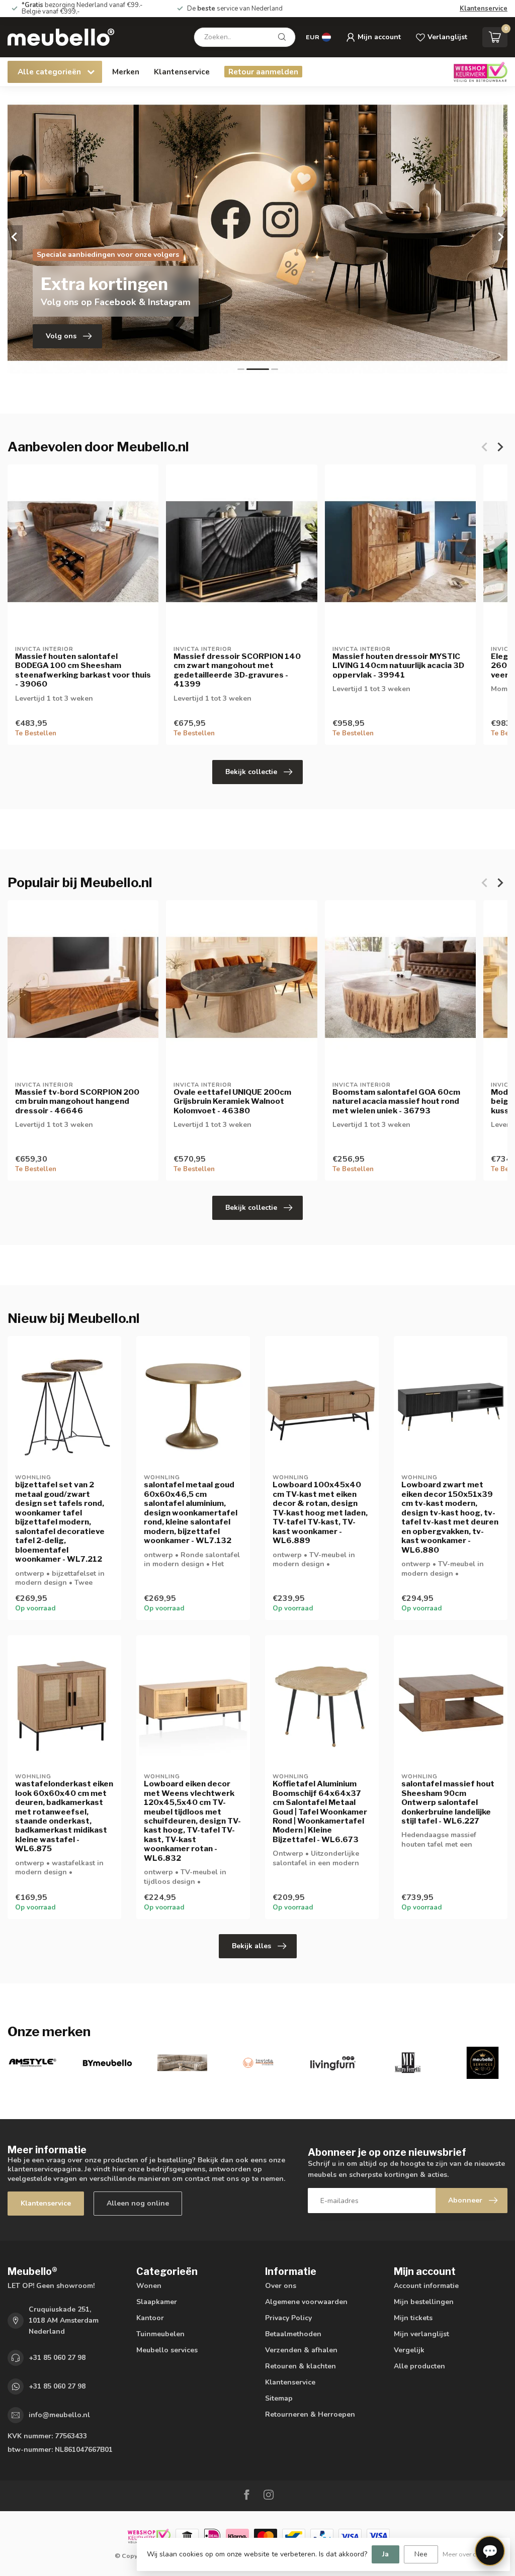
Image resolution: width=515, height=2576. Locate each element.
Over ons (281, 2286)
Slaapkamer (157, 2302)
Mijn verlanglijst (421, 2334)
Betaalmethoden (293, 2334)
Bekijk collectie (251, 772)
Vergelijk (409, 2350)
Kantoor (150, 2318)
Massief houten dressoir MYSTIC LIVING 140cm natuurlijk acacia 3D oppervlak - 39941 (398, 666)
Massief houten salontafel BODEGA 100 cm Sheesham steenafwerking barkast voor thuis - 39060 (83, 670)
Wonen (149, 2286)
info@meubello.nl (59, 2415)
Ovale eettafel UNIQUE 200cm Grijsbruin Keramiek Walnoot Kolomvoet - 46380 (232, 1102)
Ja (385, 2554)
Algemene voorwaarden (306, 2302)
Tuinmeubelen (160, 2334)
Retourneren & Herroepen (310, 2414)
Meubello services (167, 2350)
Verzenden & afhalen (301, 2350)
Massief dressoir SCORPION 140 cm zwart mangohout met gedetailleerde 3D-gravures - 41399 (237, 670)
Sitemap (279, 2398)
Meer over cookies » (471, 2554)
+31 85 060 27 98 (57, 2358)
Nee (421, 2554)
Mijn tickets (413, 2318)
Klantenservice (484, 9)
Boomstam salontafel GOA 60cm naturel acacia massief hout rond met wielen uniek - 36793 (396, 1102)
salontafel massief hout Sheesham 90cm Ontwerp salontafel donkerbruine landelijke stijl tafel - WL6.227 (448, 1802)
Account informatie (426, 2286)
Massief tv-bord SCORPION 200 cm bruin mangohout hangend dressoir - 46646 (77, 1102)
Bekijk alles (251, 1946)
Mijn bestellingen (424, 2302)
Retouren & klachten (301, 2366)
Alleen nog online (138, 2203)
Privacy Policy (288, 2318)
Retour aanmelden (263, 72)
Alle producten (419, 2366)
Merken (126, 72)
